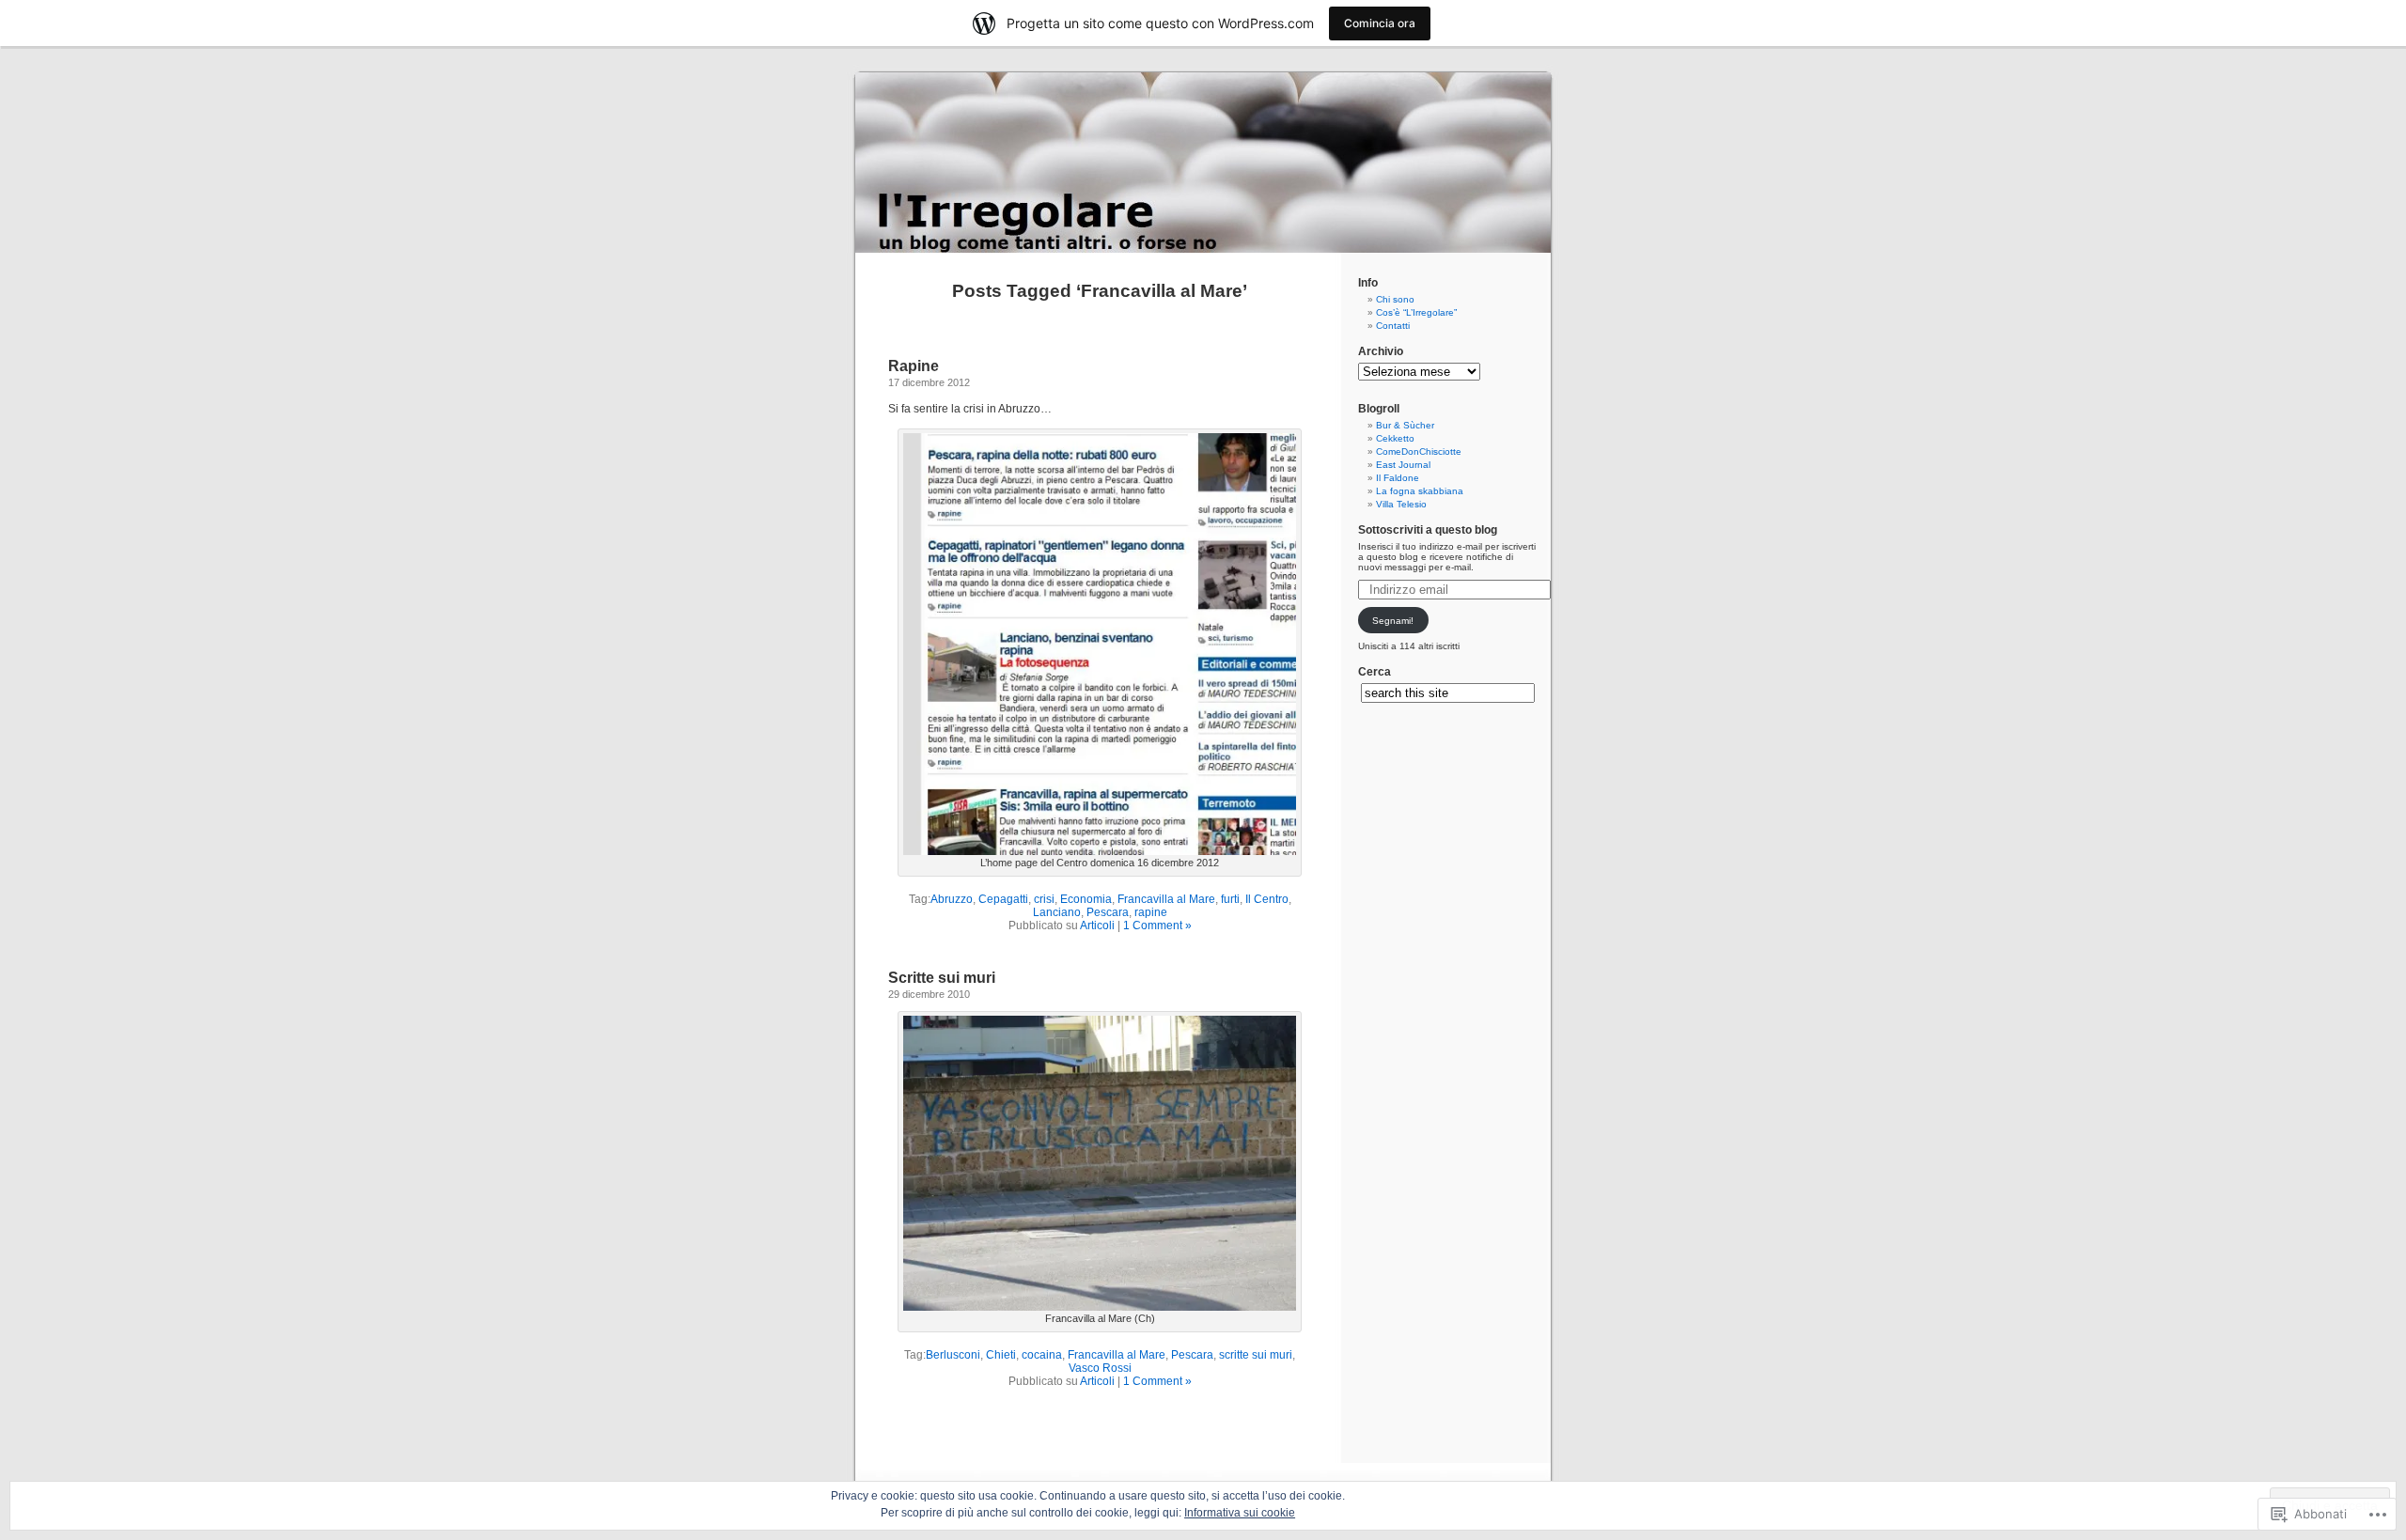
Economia (1086, 899)
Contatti (1393, 326)
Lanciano (1057, 912)
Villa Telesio (1401, 504)
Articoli (1097, 926)
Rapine (914, 366)
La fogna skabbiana (1420, 491)
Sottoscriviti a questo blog (1428, 530)
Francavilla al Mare (1166, 899)
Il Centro (1267, 899)
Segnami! (1393, 621)
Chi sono (1395, 299)
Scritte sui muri (942, 978)
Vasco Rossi (1100, 1368)
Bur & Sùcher (1405, 425)
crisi (1044, 899)
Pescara (1108, 912)
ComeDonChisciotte (1419, 451)
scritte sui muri (1256, 1355)
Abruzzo (952, 899)
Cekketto (1395, 438)
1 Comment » (1157, 926)
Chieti (1001, 1355)
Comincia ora (1380, 23)
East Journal (1403, 465)
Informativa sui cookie (1240, 1513)
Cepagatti (1003, 899)
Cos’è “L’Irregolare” (1416, 312)
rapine (1151, 912)
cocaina (1042, 1355)
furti (1230, 899)
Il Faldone (1398, 478)
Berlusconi (953, 1355)
